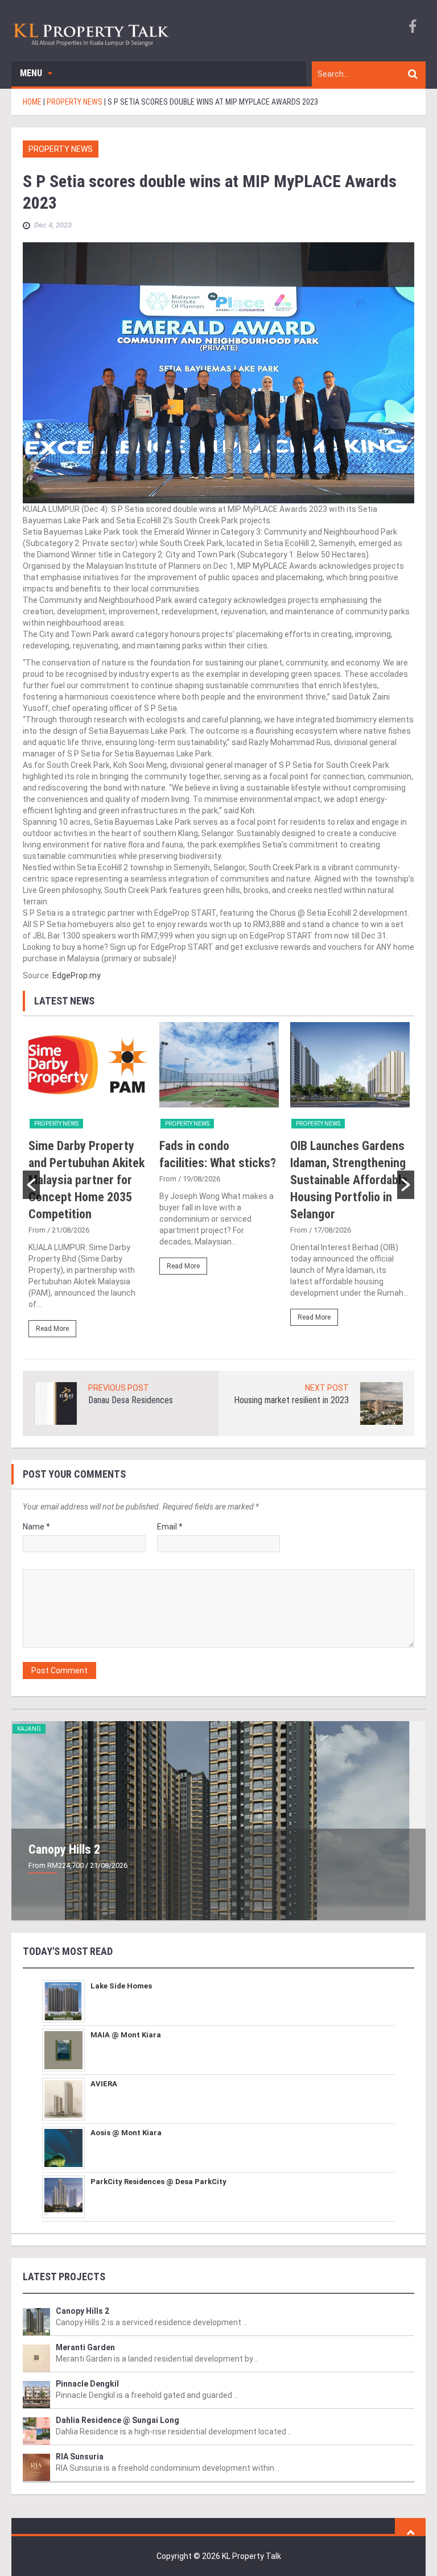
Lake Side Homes (121, 1986)
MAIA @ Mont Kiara (126, 2035)
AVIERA (104, 2084)
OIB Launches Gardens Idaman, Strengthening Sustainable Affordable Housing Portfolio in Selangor (349, 1180)
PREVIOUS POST (119, 1388)
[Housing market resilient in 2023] (382, 1403)
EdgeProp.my (77, 975)
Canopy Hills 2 (64, 1849)
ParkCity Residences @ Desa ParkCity (158, 2182)
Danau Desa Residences (131, 1400)
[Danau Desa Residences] (55, 1403)
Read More (52, 1329)
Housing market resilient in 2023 (291, 1400)
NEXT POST (327, 1388)
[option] (88, 1185)
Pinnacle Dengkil (87, 2384)
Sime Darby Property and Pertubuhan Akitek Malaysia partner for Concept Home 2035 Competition (86, 1180)
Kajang (29, 1729)
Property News (61, 149)
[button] (31, 1185)
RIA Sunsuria (80, 2457)
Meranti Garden (85, 2347)
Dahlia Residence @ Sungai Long (118, 2420)
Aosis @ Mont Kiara (126, 2133)
